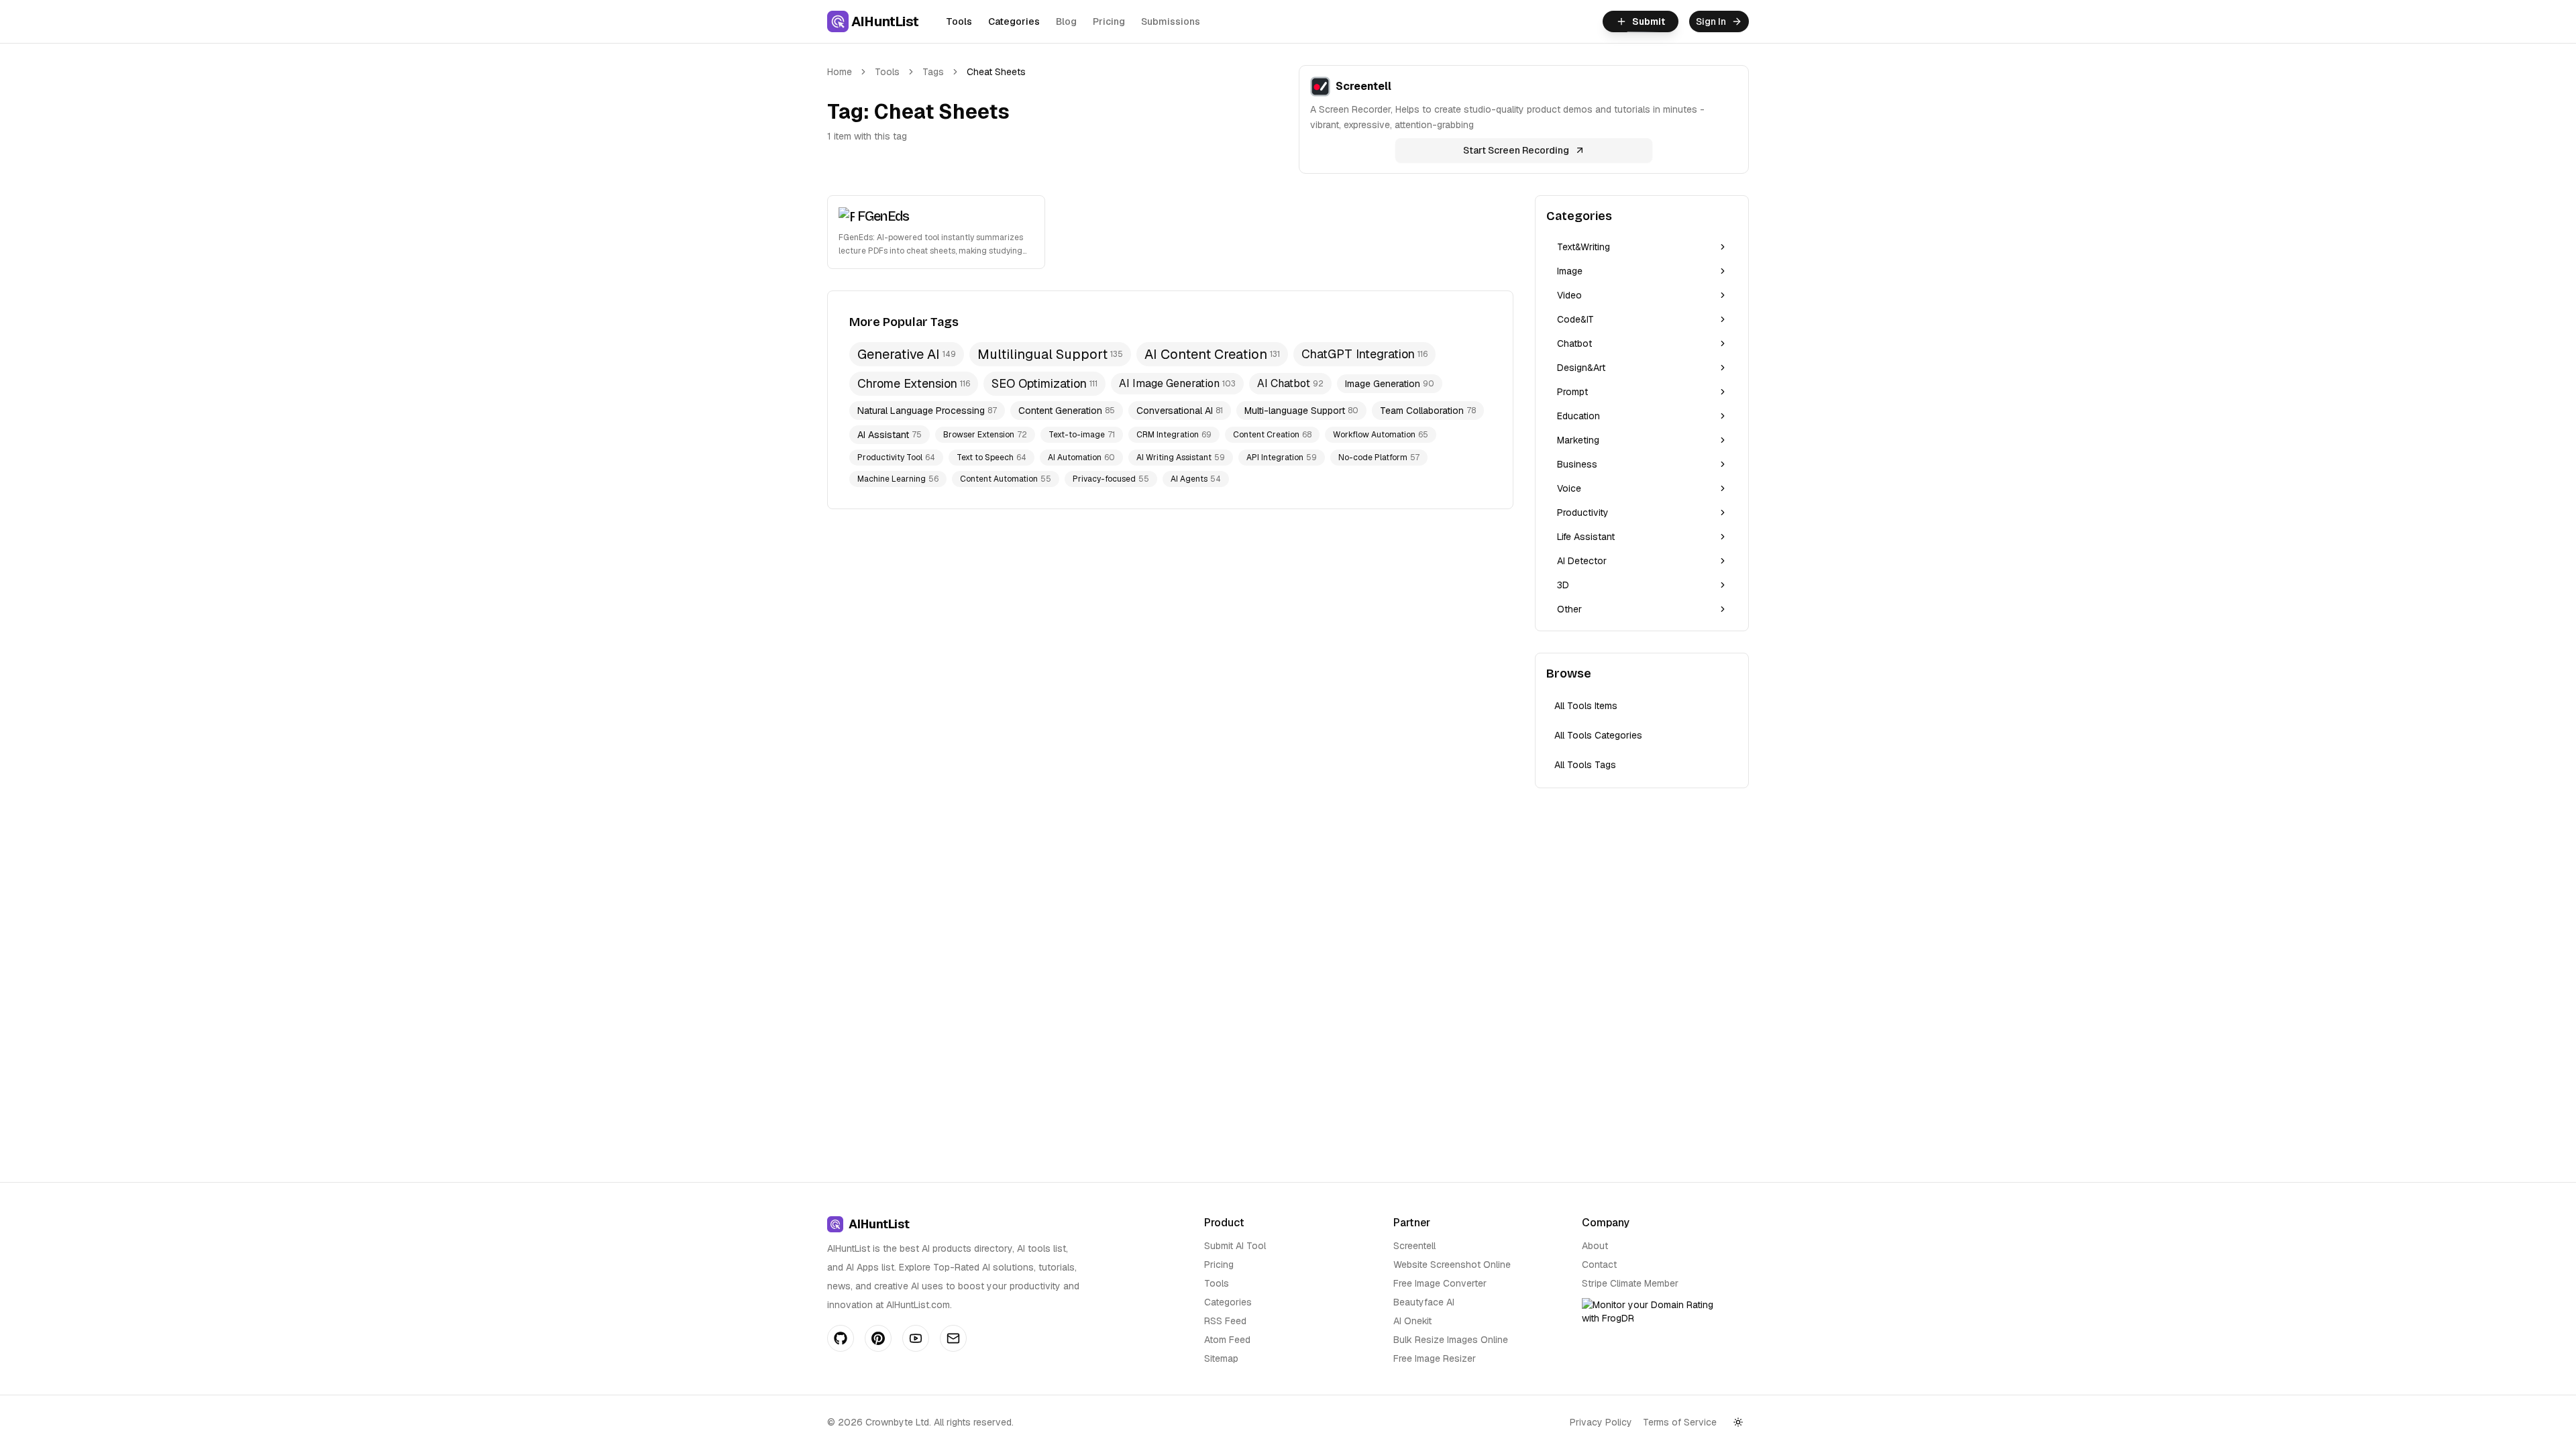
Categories (1014, 21)
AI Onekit (1412, 1321)
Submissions (1171, 21)
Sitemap (1221, 1358)
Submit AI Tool (1235, 1246)
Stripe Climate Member (1630, 1283)
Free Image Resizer (1435, 1358)
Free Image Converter (1440, 1283)
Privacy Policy (1601, 1422)
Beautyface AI (1424, 1302)
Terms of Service (1680, 1422)
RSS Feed (1225, 1321)
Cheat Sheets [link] (996, 72)
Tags (933, 72)
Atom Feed (1227, 1340)
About (1595, 1246)
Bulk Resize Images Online (1451, 1340)
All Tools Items (1586, 706)
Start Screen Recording (1516, 150)
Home (840, 72)
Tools (959, 21)
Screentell (1414, 1246)
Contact (1599, 1265)
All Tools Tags (1585, 765)
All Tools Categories (1598, 735)
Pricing (1109, 21)
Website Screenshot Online (1452, 1265)
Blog (1066, 21)
